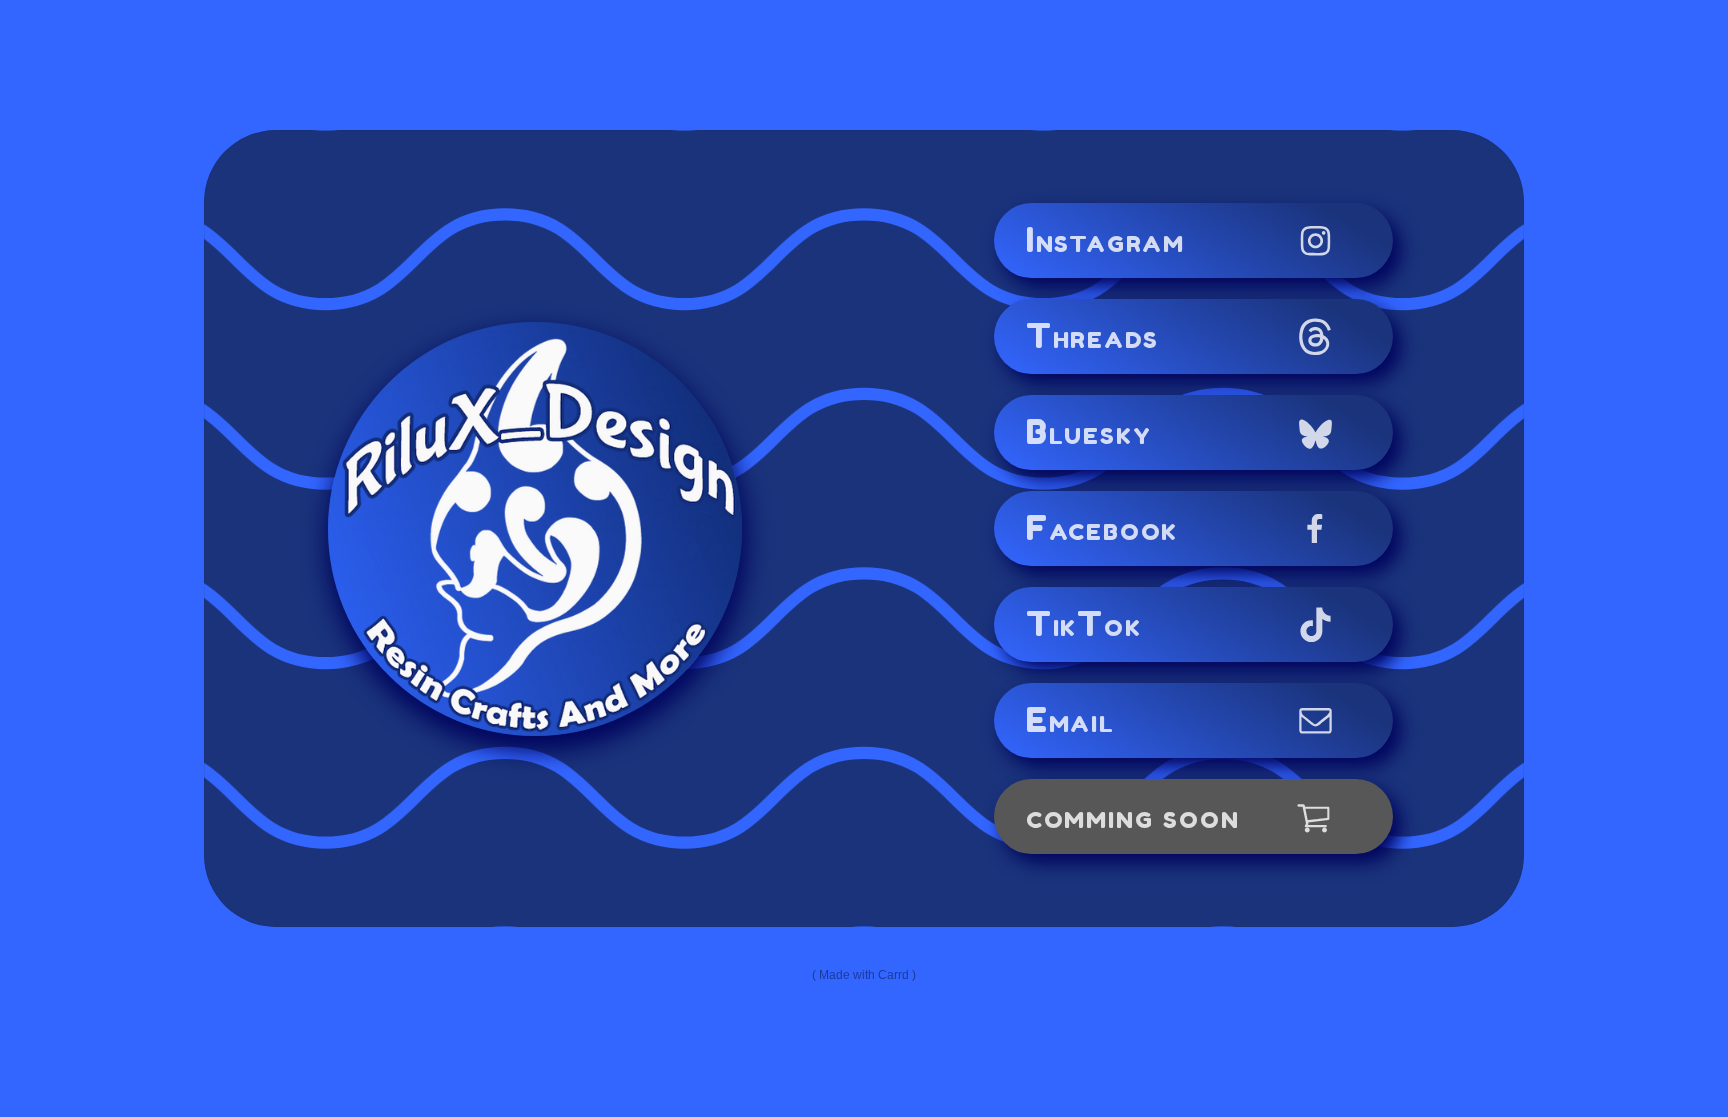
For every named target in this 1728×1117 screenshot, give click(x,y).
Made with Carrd (864, 975)
